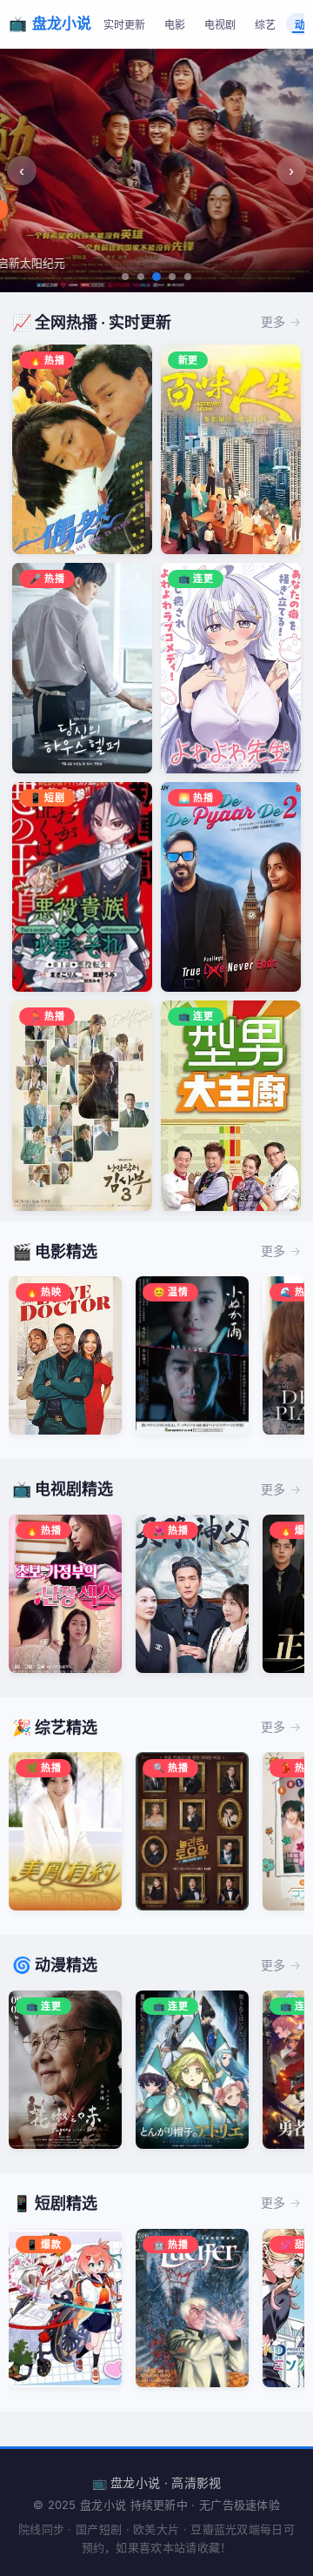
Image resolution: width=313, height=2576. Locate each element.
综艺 (265, 25)
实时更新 (124, 25)
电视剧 (220, 25)
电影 (175, 25)
